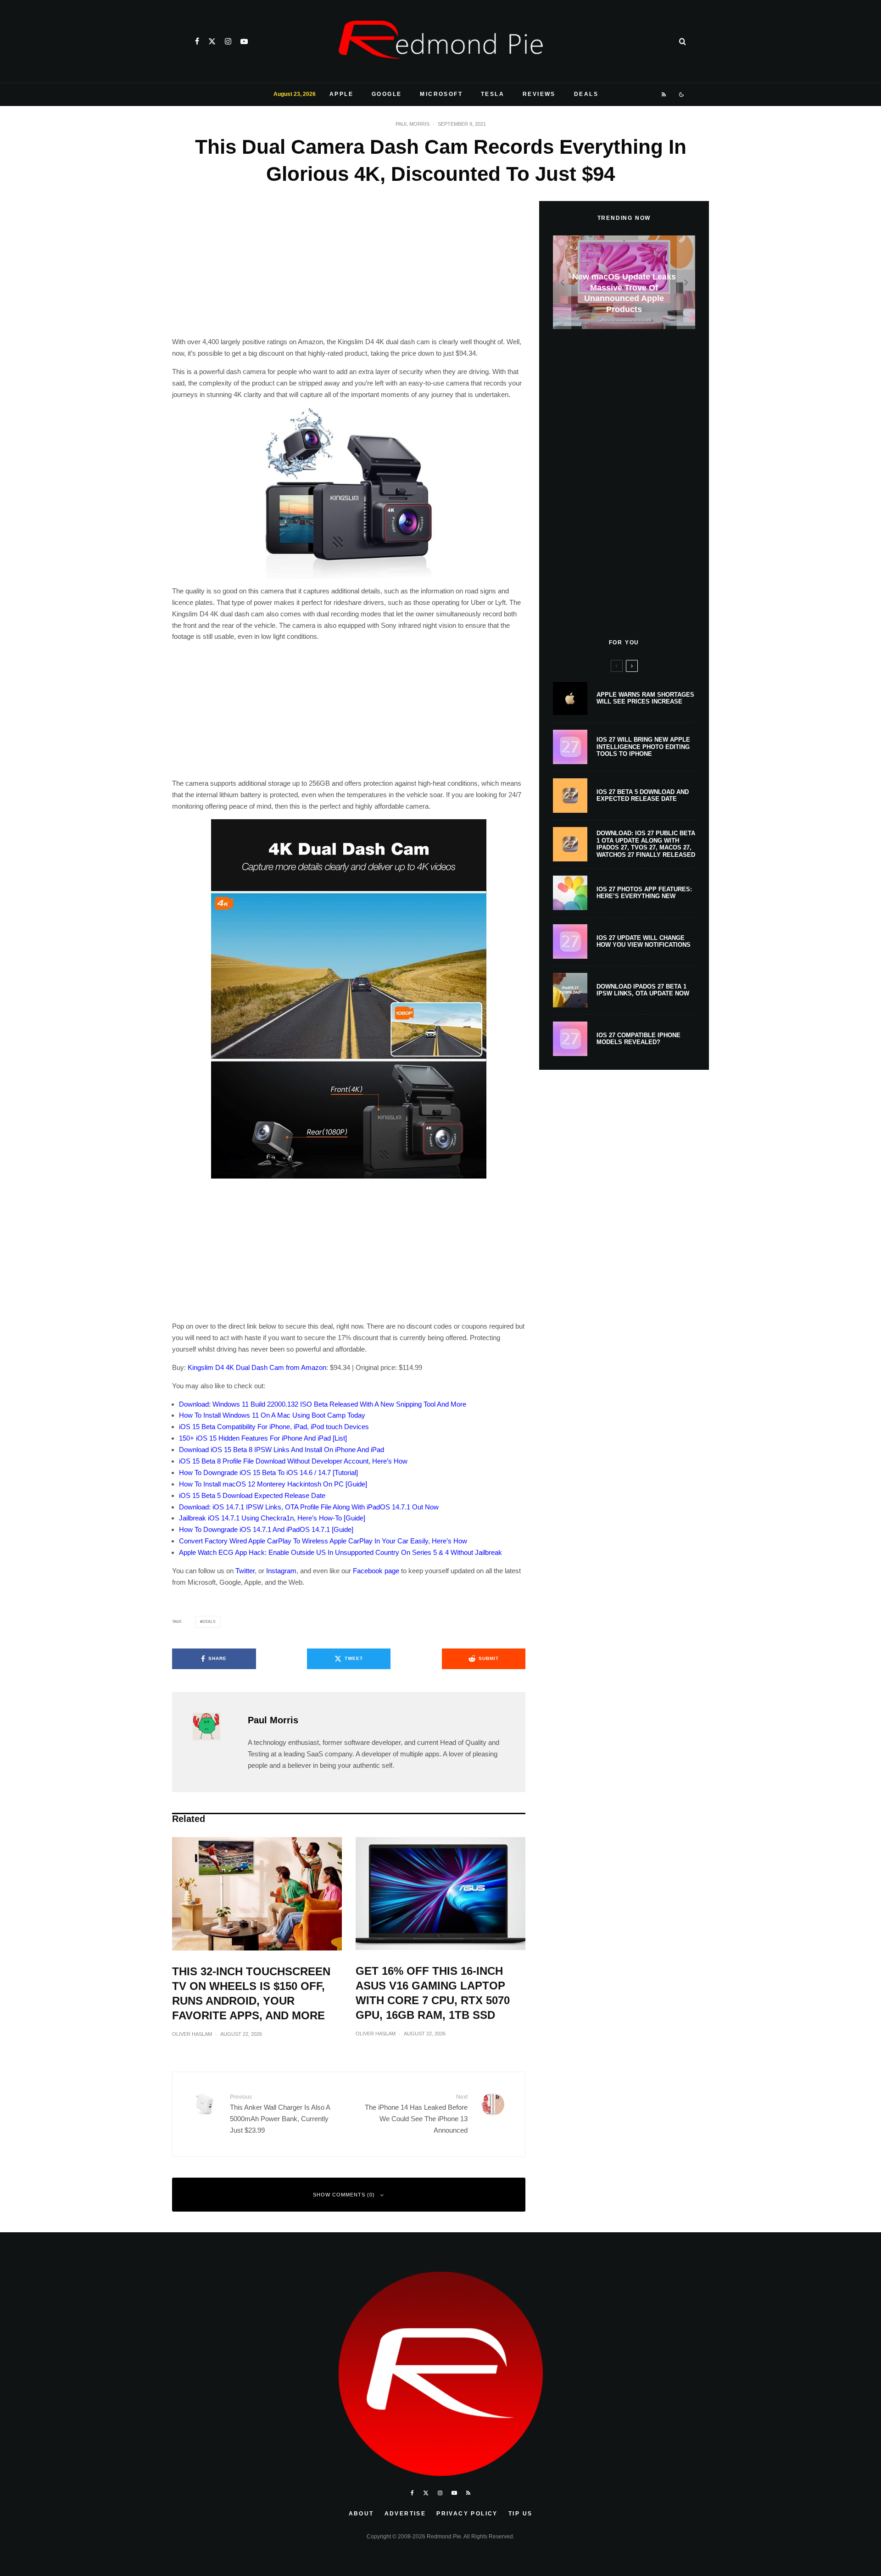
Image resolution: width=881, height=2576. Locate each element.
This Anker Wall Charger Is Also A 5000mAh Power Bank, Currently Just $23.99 (280, 2114)
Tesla (493, 94)
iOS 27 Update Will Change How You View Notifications (644, 942)
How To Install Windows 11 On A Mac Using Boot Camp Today (272, 1415)
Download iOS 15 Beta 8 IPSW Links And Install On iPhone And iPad (282, 1450)
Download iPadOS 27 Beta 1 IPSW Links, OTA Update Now (643, 990)
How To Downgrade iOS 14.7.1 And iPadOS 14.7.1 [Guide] (266, 1529)
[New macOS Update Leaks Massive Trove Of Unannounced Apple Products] (624, 282)
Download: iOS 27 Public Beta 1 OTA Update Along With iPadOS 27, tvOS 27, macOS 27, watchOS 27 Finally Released (646, 844)
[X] (212, 41)
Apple (341, 94)
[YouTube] (244, 41)
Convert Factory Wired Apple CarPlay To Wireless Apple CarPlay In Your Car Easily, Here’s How (323, 1541)
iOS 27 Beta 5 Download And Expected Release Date (643, 796)
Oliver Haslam (192, 2034)
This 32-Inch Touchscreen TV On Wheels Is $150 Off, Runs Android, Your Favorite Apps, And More (251, 1993)
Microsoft (441, 94)
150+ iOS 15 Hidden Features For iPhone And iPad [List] (263, 1438)
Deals (586, 94)
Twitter (245, 1571)
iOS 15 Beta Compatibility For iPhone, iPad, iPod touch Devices (274, 1427)
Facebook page (376, 1571)
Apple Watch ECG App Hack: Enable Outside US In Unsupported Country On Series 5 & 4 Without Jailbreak (340, 1552)
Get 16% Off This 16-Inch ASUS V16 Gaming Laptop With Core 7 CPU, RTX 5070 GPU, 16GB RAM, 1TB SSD (433, 1993)
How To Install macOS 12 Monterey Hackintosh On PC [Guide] (273, 1484)
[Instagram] (228, 41)
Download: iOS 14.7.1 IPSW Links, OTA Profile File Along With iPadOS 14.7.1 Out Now (309, 1507)
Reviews (539, 94)
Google (387, 94)
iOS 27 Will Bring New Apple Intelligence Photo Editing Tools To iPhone (643, 747)
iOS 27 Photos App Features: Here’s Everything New (644, 893)
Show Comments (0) (344, 2195)
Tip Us (520, 2514)
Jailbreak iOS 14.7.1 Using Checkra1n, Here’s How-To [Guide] (272, 1518)
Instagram (281, 1571)
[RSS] (664, 95)
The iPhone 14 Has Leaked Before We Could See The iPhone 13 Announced (416, 2114)
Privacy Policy (467, 2514)
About (361, 2514)
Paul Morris (413, 124)
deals (209, 1622)
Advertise (405, 2514)
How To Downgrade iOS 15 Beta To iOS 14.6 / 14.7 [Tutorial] (268, 1472)
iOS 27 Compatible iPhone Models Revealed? (638, 1039)
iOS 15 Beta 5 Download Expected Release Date (252, 1495)
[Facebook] (197, 41)
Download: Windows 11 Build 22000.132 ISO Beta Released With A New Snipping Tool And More (323, 1404)
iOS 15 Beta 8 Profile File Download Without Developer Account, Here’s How (293, 1461)
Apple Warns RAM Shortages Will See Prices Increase (645, 698)
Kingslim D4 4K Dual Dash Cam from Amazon (257, 1367)
